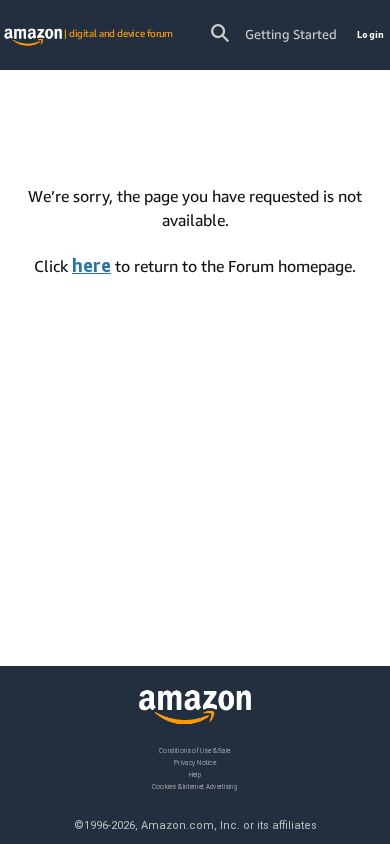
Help (195, 773)
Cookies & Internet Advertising (195, 785)
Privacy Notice (195, 761)
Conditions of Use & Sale (194, 750)
